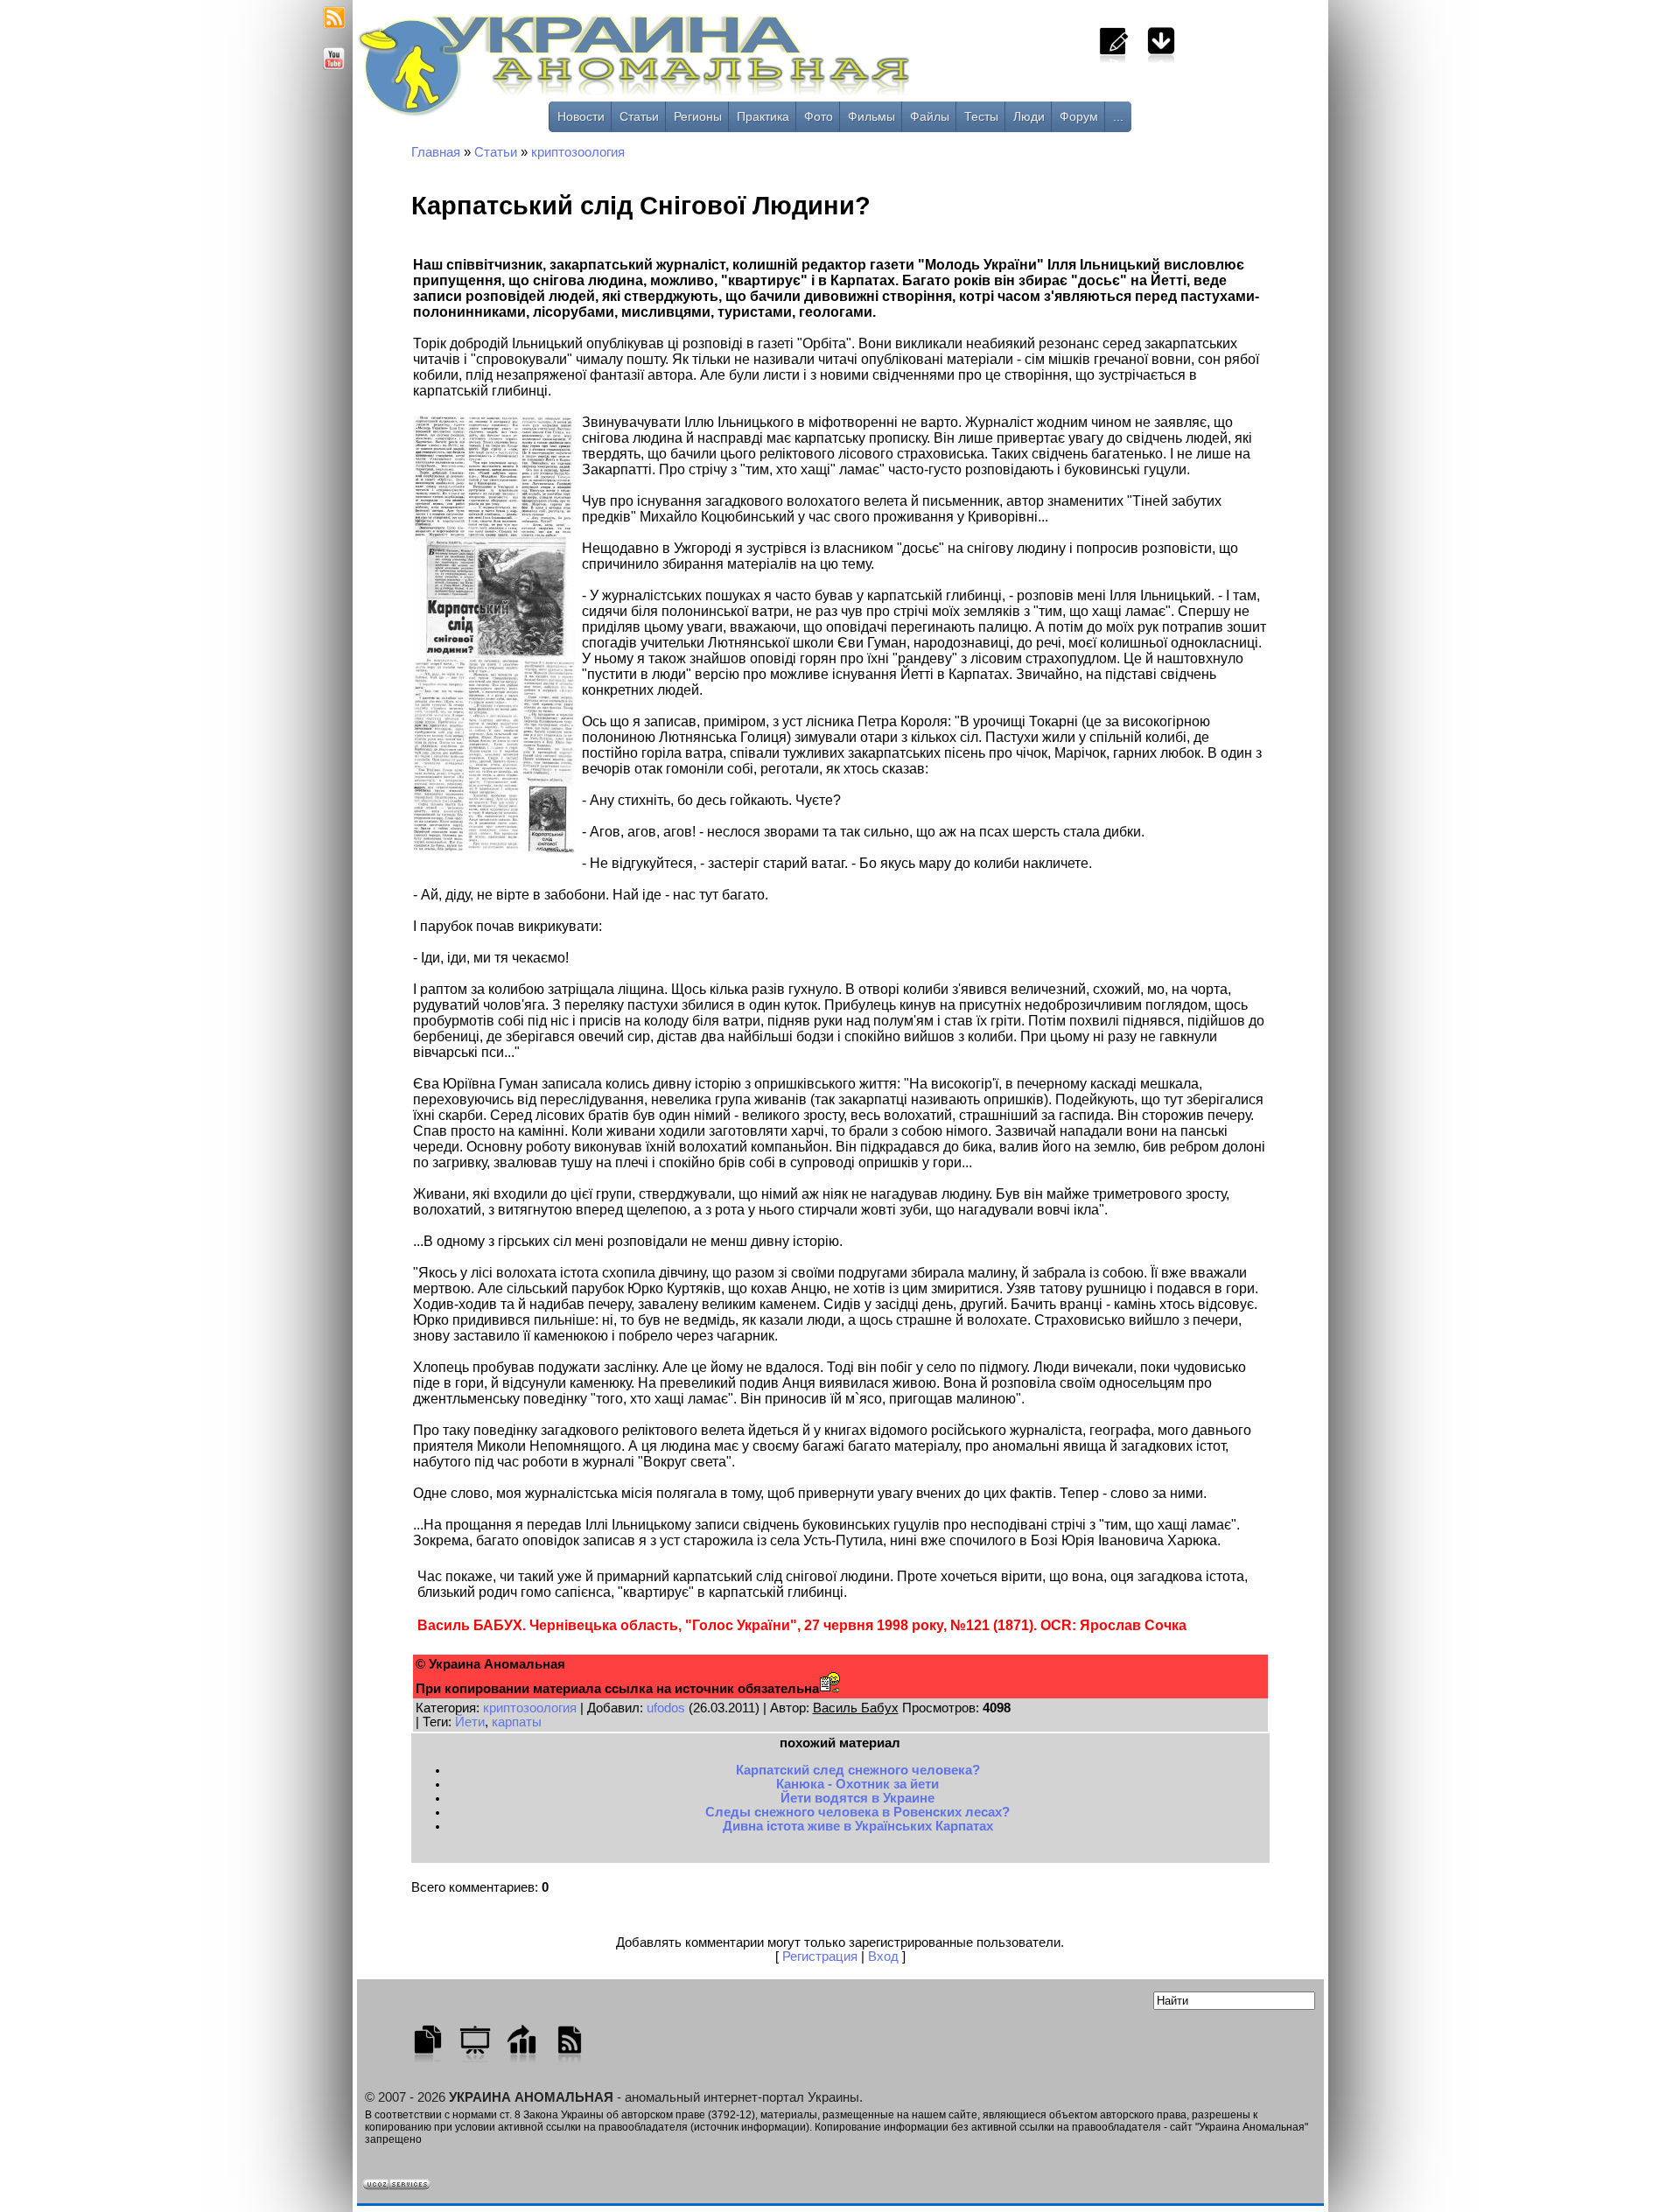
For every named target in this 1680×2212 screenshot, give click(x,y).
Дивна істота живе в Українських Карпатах (858, 1826)
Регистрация (820, 1956)
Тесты (981, 116)
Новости (581, 116)
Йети (470, 1722)
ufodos (666, 1708)
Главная (436, 152)
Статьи (639, 116)
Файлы (930, 116)
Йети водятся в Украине (857, 1798)
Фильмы (871, 116)
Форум (1079, 116)
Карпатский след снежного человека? (858, 1770)
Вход (883, 1956)
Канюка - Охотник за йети (857, 1784)
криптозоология (578, 152)
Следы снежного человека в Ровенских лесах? (857, 1812)
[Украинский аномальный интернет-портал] (707, 71)
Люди (1029, 116)
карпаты (517, 1722)
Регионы (698, 116)
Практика (763, 116)
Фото (819, 116)
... (1118, 116)
